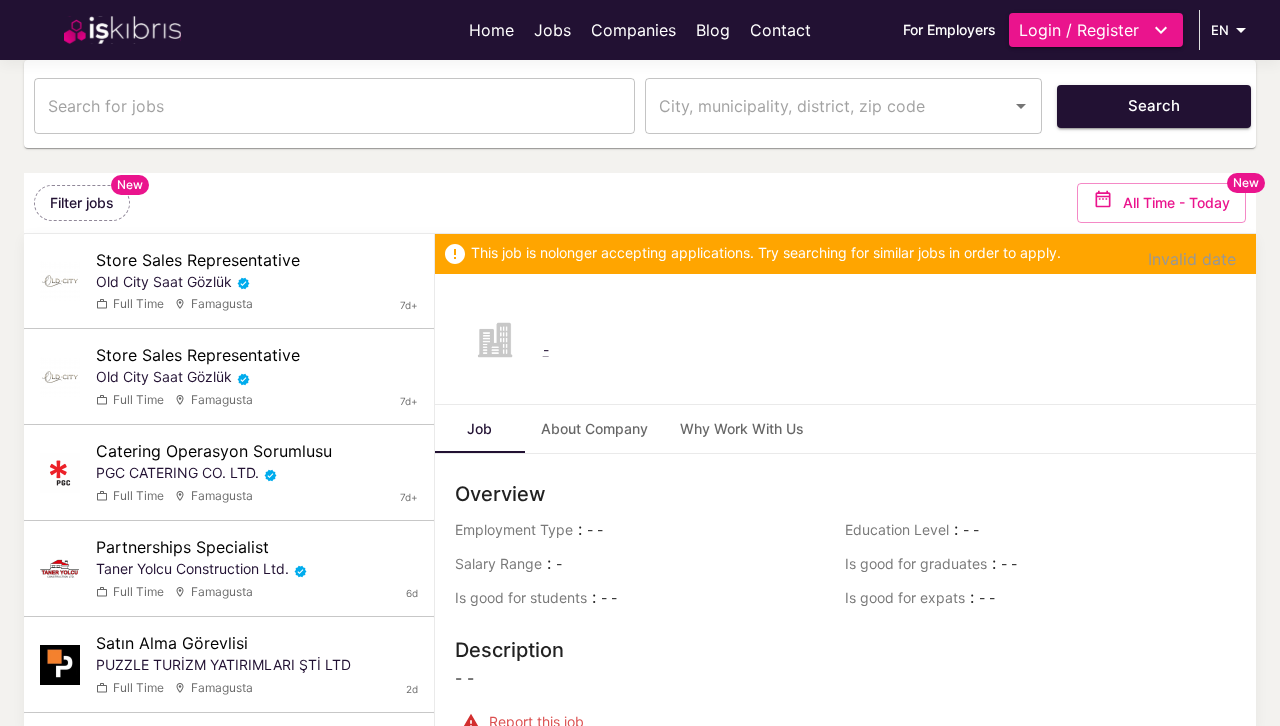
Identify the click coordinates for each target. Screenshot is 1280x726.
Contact (780, 30)
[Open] (1021, 106)
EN (1220, 30)
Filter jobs (82, 202)
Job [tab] (479, 428)
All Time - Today (1176, 202)
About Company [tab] (594, 428)
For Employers (949, 29)
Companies (633, 30)
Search (1154, 105)
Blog (713, 30)
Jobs (552, 30)
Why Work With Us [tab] (742, 428)
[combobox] (828, 106)
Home (491, 30)
